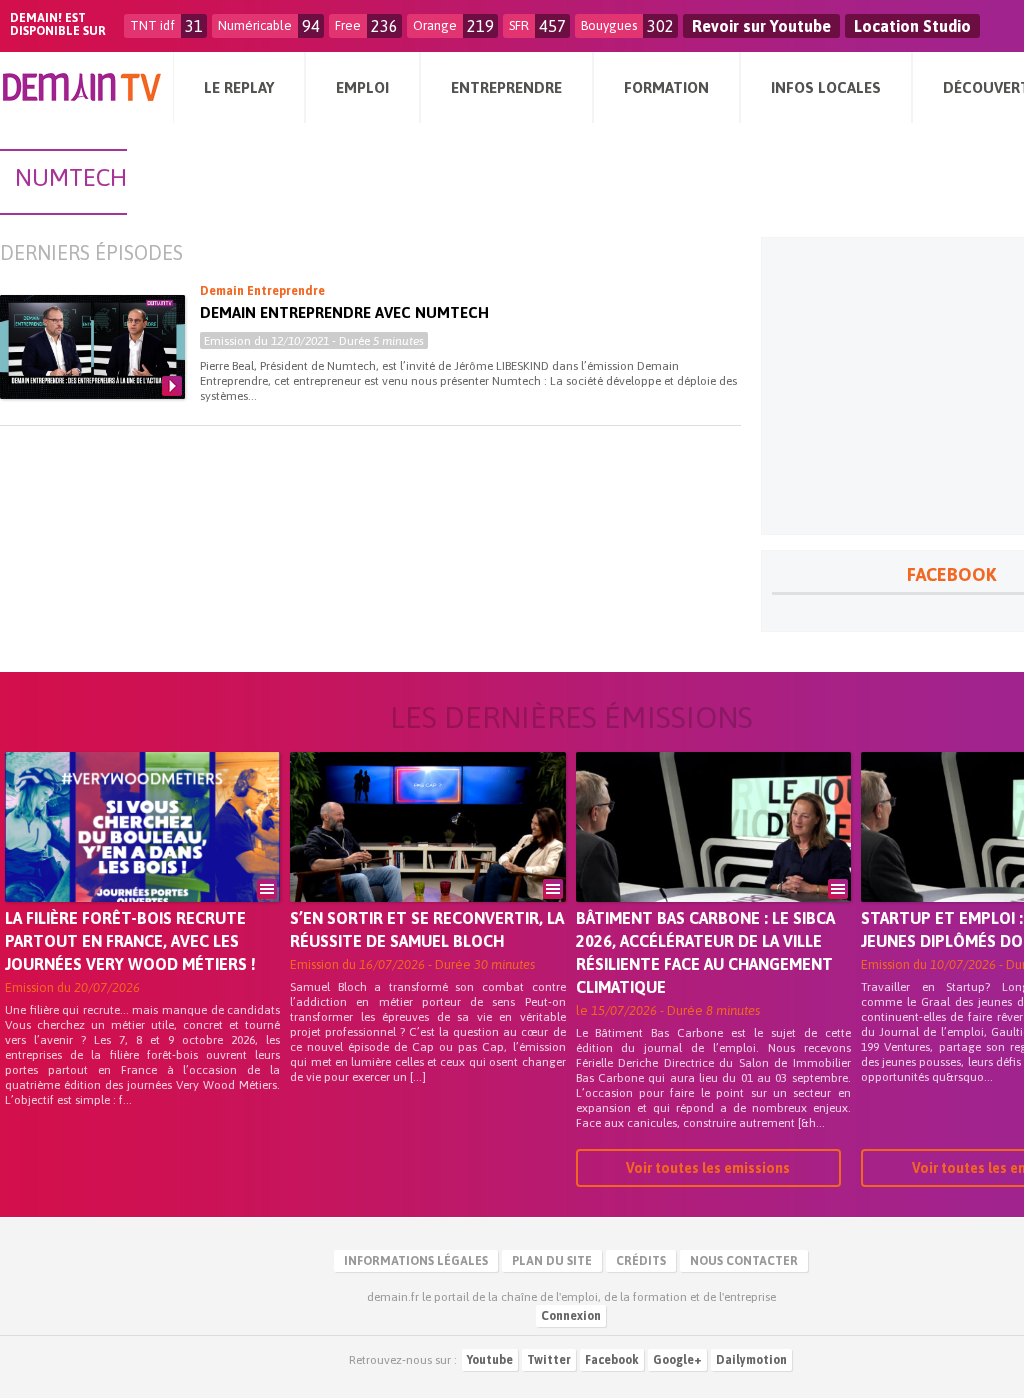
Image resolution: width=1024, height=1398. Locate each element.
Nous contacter (744, 1261)
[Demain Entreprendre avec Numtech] (92, 347)
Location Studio (912, 26)
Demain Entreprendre (262, 291)
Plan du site (552, 1261)
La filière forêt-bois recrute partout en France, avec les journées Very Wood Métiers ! (130, 941)
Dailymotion (751, 1360)
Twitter (549, 1360)
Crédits (641, 1261)
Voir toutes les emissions (708, 1168)
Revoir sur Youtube (761, 26)
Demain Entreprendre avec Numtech (344, 312)
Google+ (677, 1360)
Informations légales (416, 1261)
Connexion (571, 1316)
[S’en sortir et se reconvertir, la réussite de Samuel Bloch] (427, 855)
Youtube (490, 1360)
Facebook (612, 1360)
